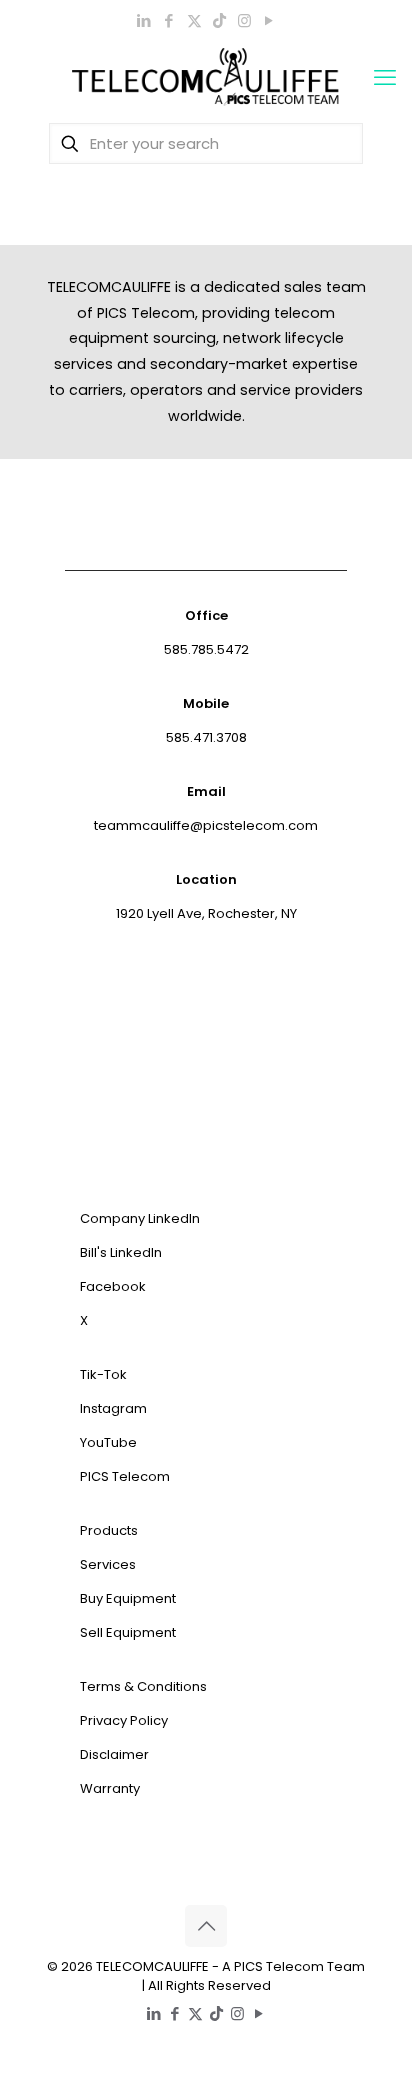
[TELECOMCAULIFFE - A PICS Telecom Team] (206, 78)
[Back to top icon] (206, 1926)
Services (108, 1564)
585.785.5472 (206, 649)
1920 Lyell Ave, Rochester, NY (206, 913)
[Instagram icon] (244, 20)
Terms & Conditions (143, 1686)
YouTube (108, 1442)
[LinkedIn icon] (144, 20)
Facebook (113, 1286)
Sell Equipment (128, 1632)
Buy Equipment (128, 1598)
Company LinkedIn (140, 1218)
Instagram (113, 1408)
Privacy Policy (124, 1720)
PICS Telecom (125, 1476)
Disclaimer (114, 1754)
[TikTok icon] (219, 20)
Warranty (110, 1788)
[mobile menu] (385, 78)
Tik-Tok (103, 1374)
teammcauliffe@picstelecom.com (206, 825)
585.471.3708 (206, 737)
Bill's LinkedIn (121, 1252)
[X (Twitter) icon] (194, 20)
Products (109, 1530)
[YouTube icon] (269, 20)
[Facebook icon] (169, 20)
